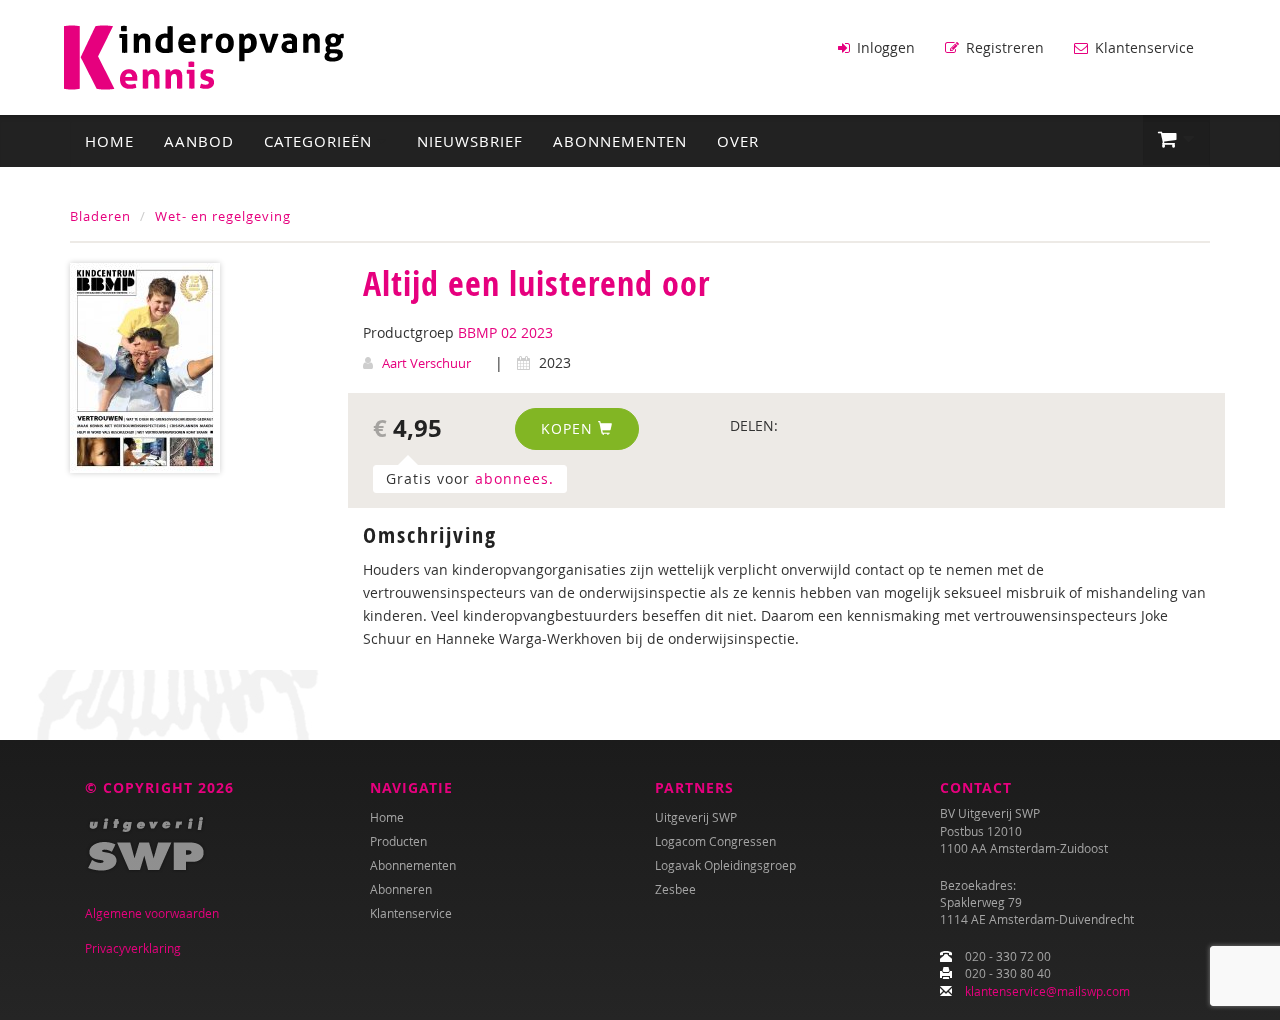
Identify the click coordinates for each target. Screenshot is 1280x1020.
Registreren (1003, 47)
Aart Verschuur (426, 363)
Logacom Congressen (715, 841)
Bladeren (100, 216)
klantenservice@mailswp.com (1047, 991)
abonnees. (514, 478)
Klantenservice (1142, 47)
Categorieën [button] (320, 141)
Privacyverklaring (133, 948)
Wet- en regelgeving (223, 216)
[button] (1176, 140)
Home (109, 141)
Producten (398, 841)
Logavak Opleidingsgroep (725, 865)
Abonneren (401, 889)
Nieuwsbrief (470, 141)
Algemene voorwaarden (152, 913)
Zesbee (675, 889)
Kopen (569, 428)
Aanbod (199, 141)
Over (738, 141)
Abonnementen (620, 141)
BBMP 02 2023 (505, 332)
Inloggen (884, 47)
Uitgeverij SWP (696, 817)
